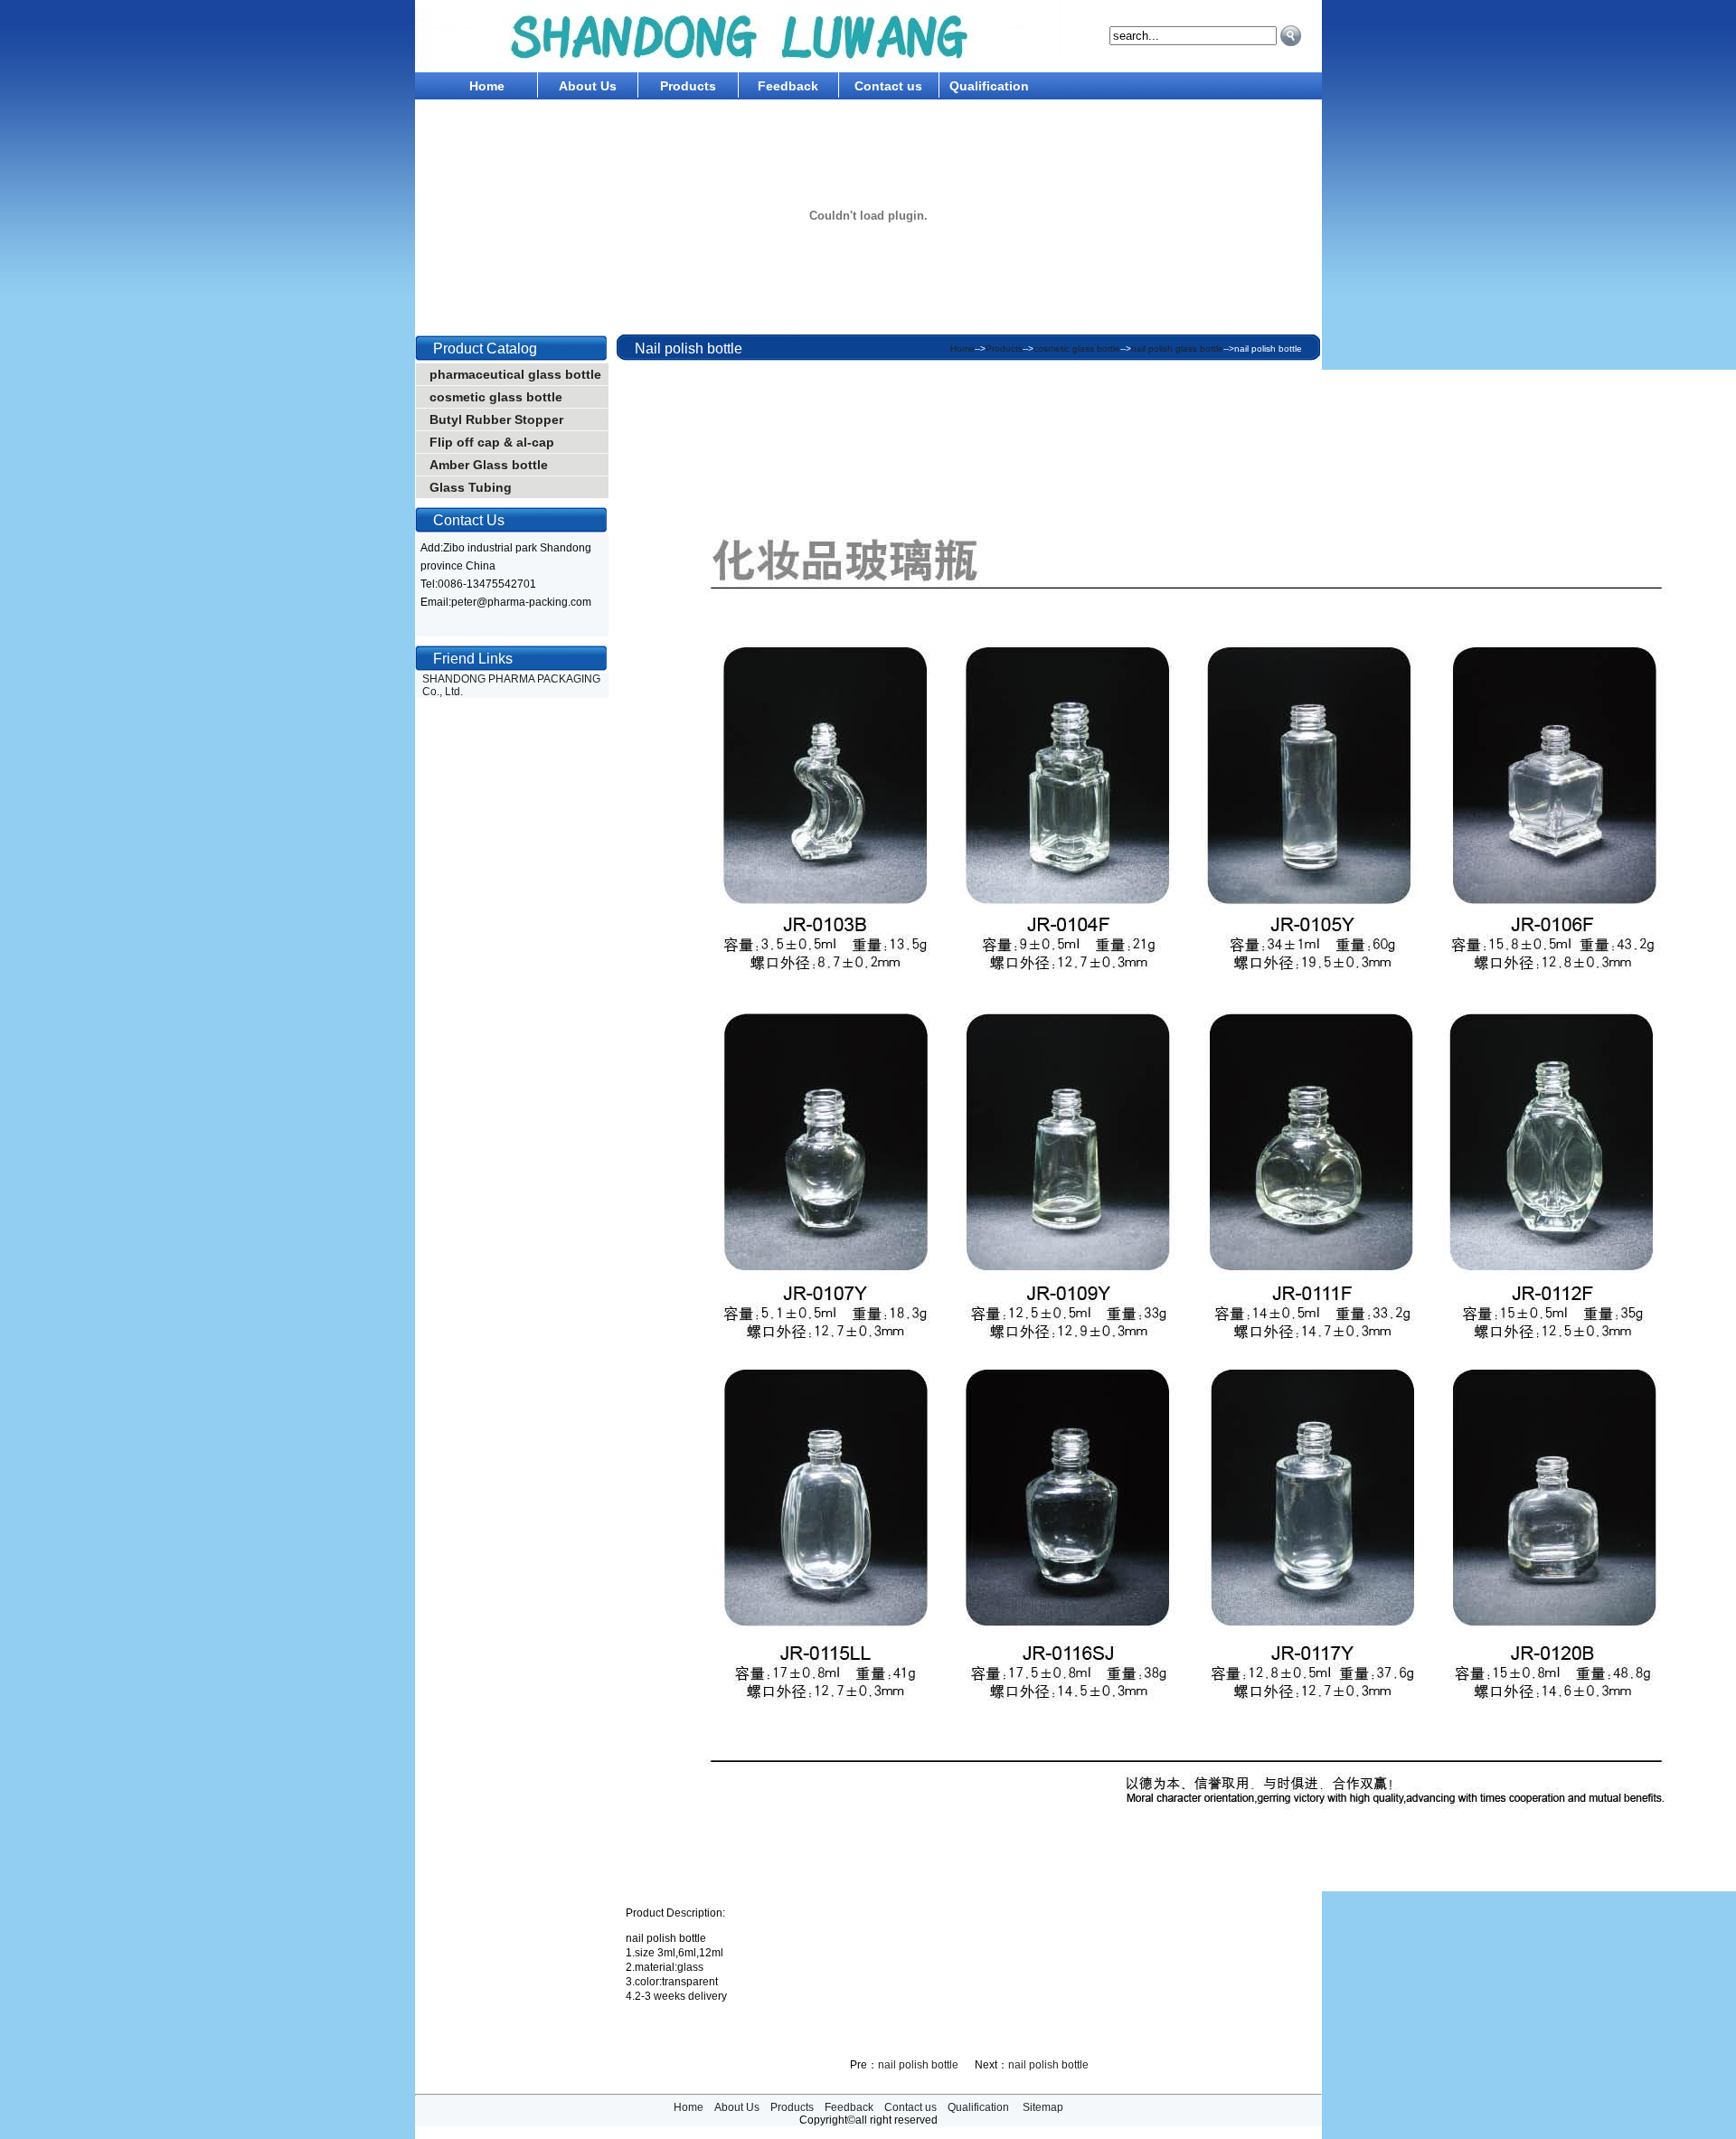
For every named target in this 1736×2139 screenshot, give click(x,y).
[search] (1291, 36)
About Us (588, 86)
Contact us (888, 86)
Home (487, 86)
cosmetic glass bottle (496, 397)
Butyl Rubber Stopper (496, 419)
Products (688, 86)
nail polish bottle (918, 2065)
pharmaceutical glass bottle (515, 374)
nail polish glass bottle (1177, 349)
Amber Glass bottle (489, 465)
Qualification (989, 86)
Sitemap (1043, 2107)
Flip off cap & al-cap (492, 442)
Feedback (788, 86)
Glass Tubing (471, 487)
